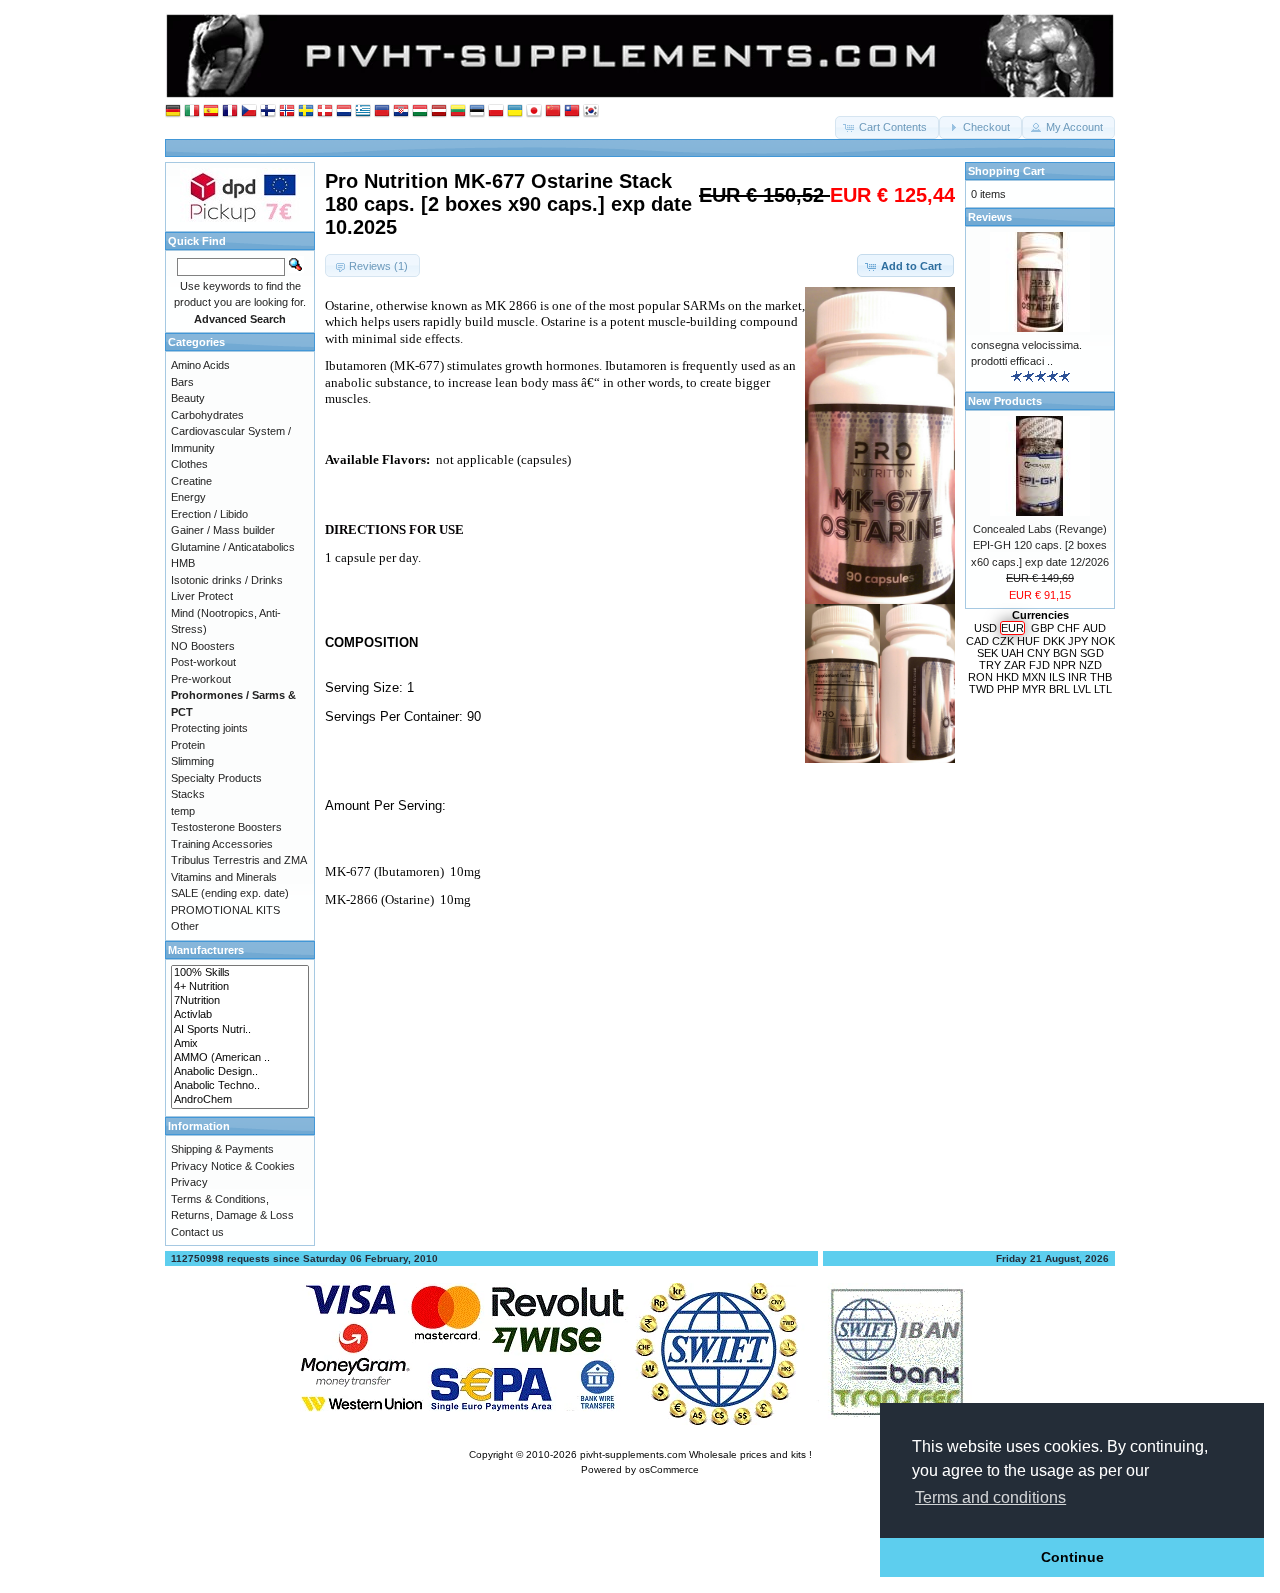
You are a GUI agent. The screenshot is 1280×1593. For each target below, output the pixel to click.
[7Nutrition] (240, 1001)
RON (980, 677)
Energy (188, 497)
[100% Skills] (240, 973)
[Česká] (249, 111)
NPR (1064, 665)
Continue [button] (1072, 1557)
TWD (981, 689)
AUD (1094, 628)
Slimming (192, 761)
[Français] (230, 111)
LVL (1082, 689)
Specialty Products (216, 778)
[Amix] (240, 1044)
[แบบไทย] (572, 111)
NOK (1103, 641)
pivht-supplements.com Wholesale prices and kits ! (696, 1454)
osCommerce (669, 1469)
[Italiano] (192, 111)
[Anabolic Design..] (240, 1072)
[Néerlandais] (344, 111)
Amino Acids (200, 365)
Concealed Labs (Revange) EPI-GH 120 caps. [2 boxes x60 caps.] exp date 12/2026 (1040, 545)
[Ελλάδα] (363, 111)
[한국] (591, 111)
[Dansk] (325, 111)
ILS (1057, 677)
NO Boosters (203, 646)
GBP (1042, 628)
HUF (1028, 641)
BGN (1065, 653)
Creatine (191, 481)
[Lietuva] (458, 111)
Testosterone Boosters (226, 827)
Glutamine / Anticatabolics (233, 547)
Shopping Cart (1006, 171)
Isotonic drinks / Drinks (227, 580)
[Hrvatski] (401, 111)
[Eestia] (477, 111)
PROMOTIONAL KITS (225, 910)
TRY (990, 665)
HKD (1007, 677)
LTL (1103, 689)
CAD (977, 641)
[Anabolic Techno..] (240, 1086)
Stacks (188, 794)
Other (185, 926)
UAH (1012, 653)
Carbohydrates (207, 415)
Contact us (197, 1232)
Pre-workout (201, 679)
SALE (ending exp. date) (230, 893)
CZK (1003, 641)
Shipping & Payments (222, 1149)
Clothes (189, 464)
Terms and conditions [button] (990, 1497)
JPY (1078, 641)
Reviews (990, 217)
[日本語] (534, 111)
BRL (1059, 689)
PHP (1008, 689)
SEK (987, 653)
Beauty (188, 398)
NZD (1090, 665)
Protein (188, 745)
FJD (1039, 665)
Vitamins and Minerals (224, 877)
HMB (183, 563)
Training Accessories (222, 844)
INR (1077, 677)
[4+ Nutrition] (240, 987)
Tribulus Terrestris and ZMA (239, 860)
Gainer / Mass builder (223, 530)
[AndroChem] (240, 1100)
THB (1101, 677)
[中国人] (553, 111)
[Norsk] (287, 111)
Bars (182, 382)
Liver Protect (202, 596)
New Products (1005, 401)
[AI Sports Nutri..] (240, 1030)
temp (183, 811)
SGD (1092, 653)
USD (985, 628)
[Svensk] (306, 111)
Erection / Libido (209, 514)
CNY (1038, 653)
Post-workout (203, 662)
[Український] (515, 111)
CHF (1068, 628)
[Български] (382, 111)
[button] (887, 127)
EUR (1012, 628)
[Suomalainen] (268, 111)
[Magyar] (420, 111)
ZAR (1015, 665)
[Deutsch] (173, 111)
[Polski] (496, 111)
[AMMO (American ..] (240, 1058)
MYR (1034, 689)
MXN (1034, 677)
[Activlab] (240, 1015)
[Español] (211, 111)
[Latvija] (439, 111)
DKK (1054, 641)
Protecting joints (209, 728)
